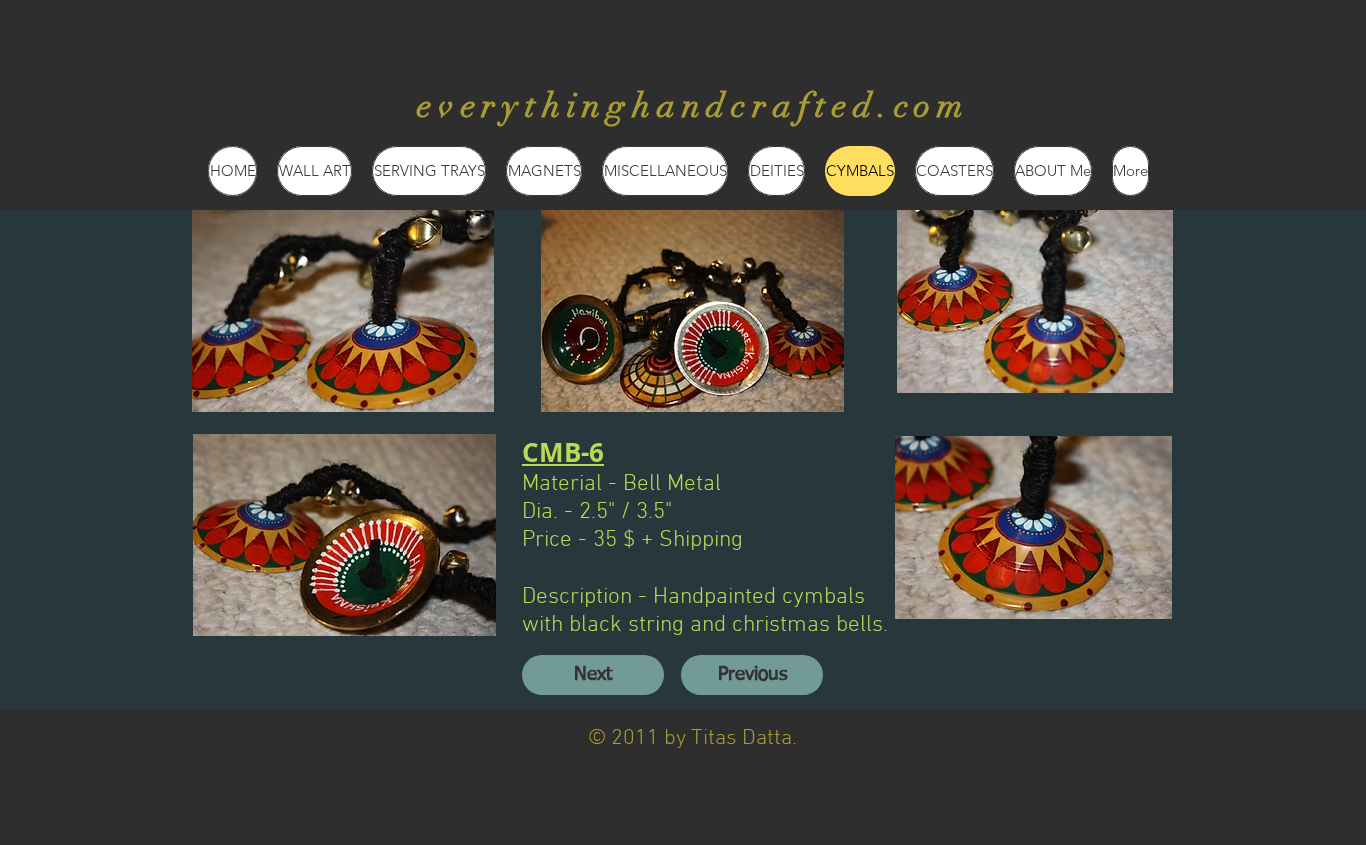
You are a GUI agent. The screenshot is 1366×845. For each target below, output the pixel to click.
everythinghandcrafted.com (693, 106)
